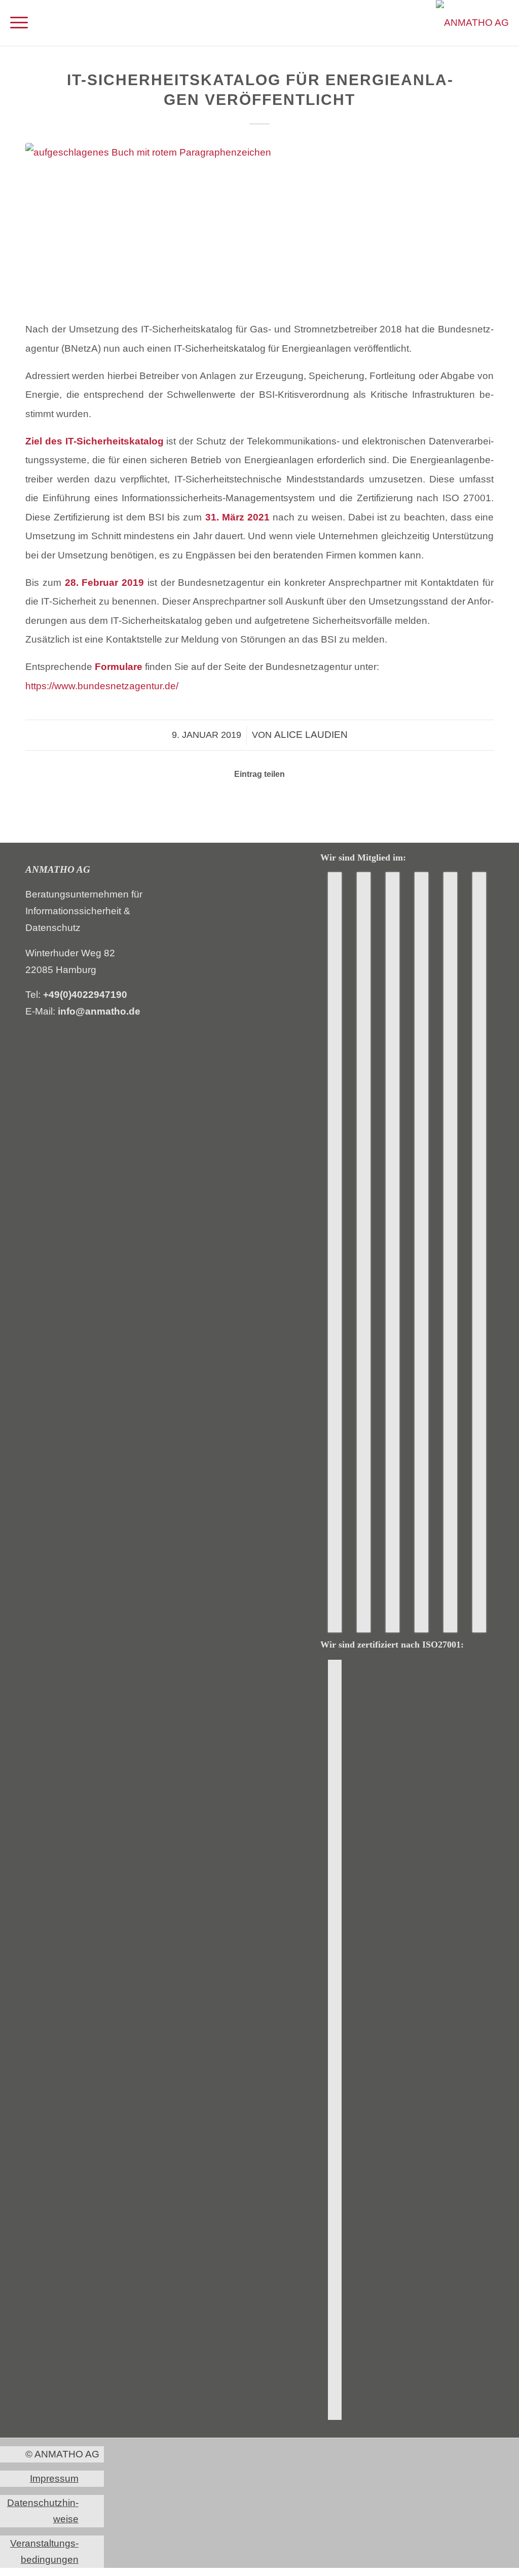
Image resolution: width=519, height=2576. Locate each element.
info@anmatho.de (99, 1011)
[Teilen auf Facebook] (218, 803)
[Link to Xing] (301, 803)
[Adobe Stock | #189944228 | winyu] (259, 225)
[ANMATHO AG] (472, 23)
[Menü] (19, 23)
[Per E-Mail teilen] (273, 803)
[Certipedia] (335, 2040)
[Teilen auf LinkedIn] (246, 803)
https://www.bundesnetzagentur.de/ (102, 686)
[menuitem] (19, 23)
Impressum (54, 2478)
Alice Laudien (311, 735)
